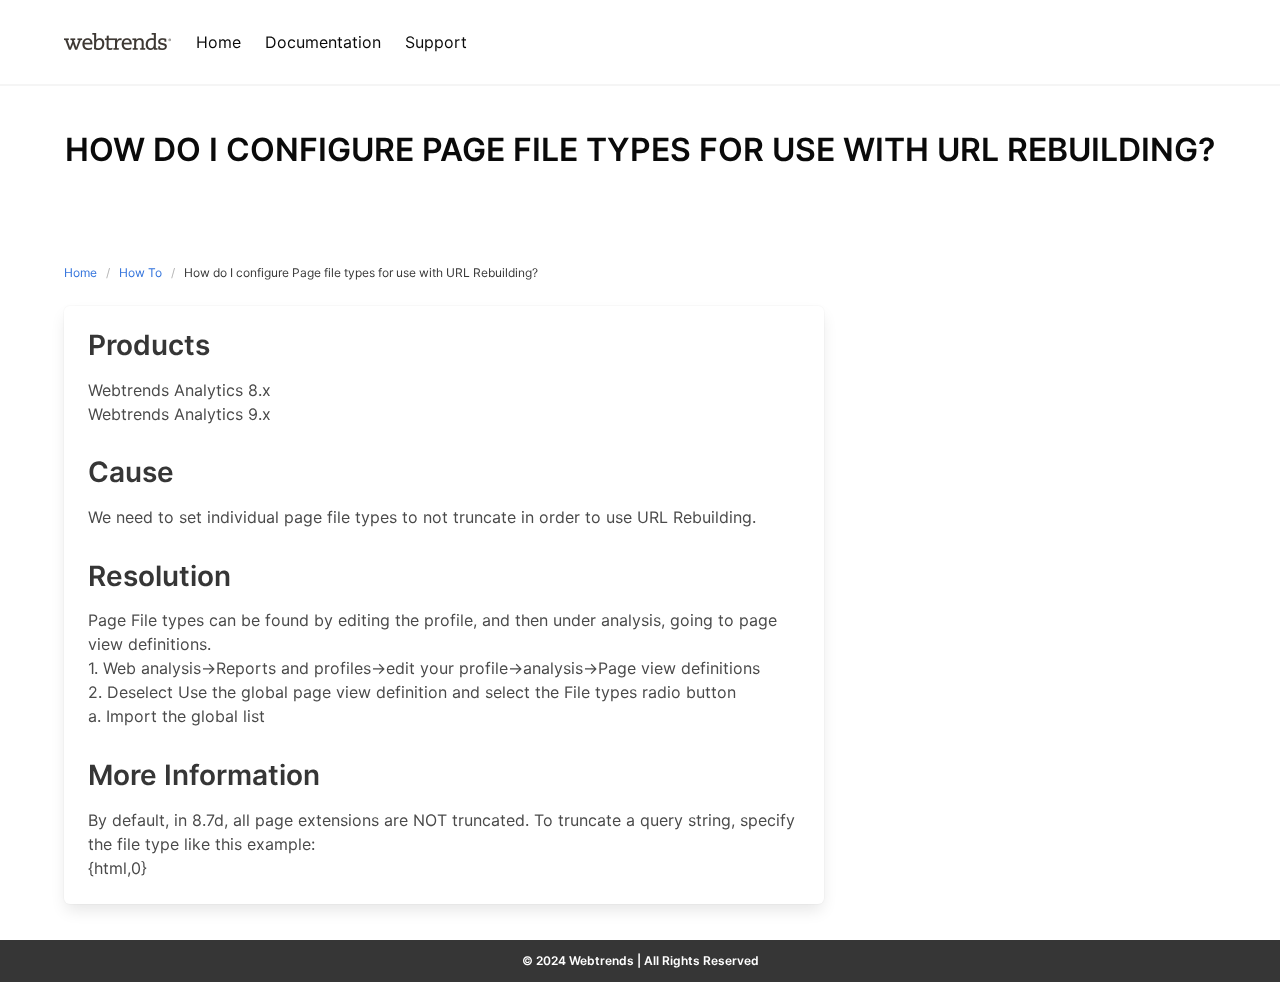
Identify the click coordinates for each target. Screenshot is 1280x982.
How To (140, 272)
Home (80, 272)
